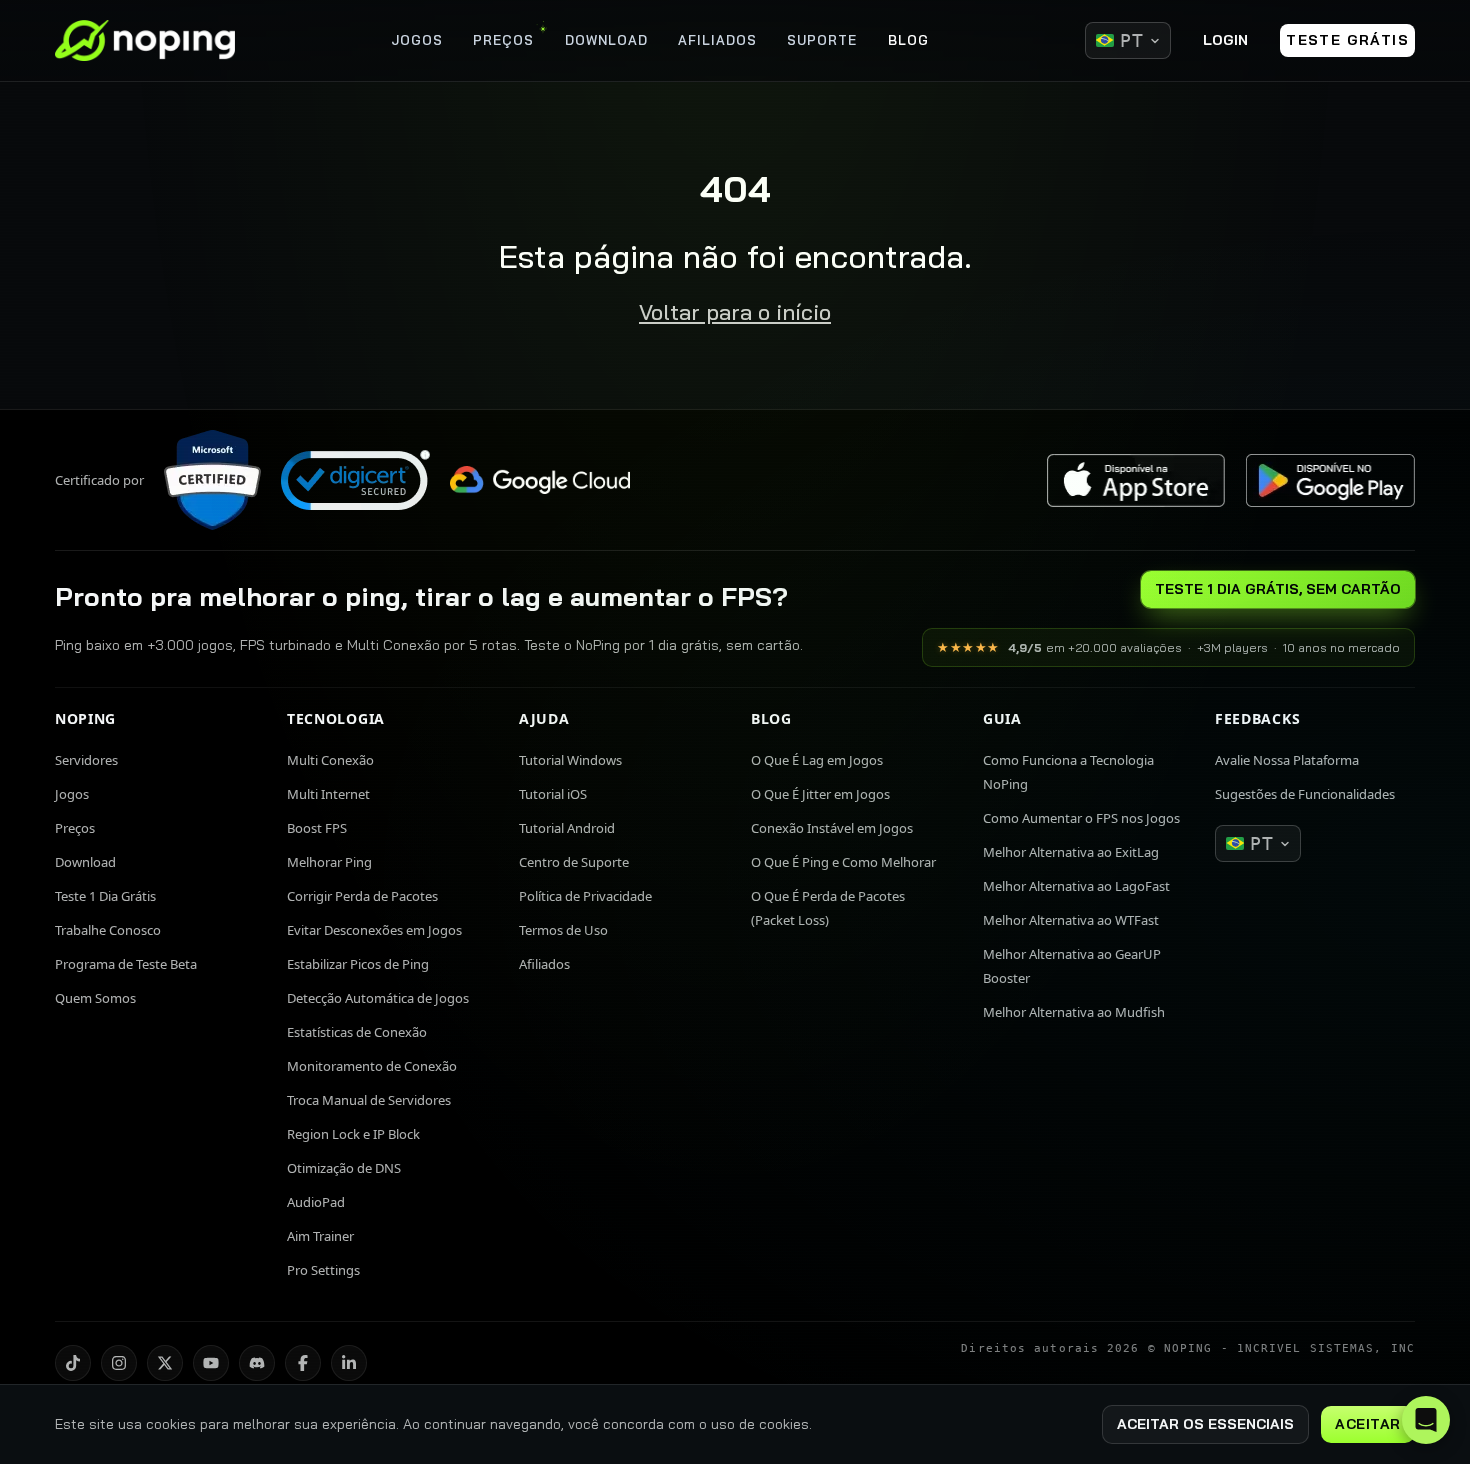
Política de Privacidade (585, 896)
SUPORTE (822, 40)
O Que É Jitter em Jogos (820, 794)
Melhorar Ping (329, 862)
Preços (75, 828)
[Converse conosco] (1426, 1420)
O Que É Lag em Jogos (817, 760)
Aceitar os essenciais (1205, 1424)
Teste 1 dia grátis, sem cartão (1278, 589)
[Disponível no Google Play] (1330, 480)
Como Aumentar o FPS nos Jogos (1081, 818)
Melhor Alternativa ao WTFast (1071, 920)
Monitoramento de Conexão (372, 1066)
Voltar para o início (735, 312)
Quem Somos (95, 998)
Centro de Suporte (574, 862)
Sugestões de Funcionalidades (1305, 794)
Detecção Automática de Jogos (378, 998)
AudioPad (316, 1202)
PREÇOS (503, 40)
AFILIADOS (717, 40)
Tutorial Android (567, 828)
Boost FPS (317, 828)
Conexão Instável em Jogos (832, 828)
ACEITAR (1368, 1424)
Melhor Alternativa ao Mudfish (1074, 1012)
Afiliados (544, 964)
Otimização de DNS (344, 1168)
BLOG (908, 40)
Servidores (86, 760)
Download (85, 862)
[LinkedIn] (349, 1363)
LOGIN (1225, 40)
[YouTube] (211, 1363)
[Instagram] (119, 1363)
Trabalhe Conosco (108, 930)
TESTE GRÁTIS (1347, 40)
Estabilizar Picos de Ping (358, 964)
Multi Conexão (330, 760)
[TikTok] (73, 1363)
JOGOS (417, 40)
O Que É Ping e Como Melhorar (843, 862)
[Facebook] (303, 1363)
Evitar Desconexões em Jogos (374, 930)
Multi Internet (328, 794)
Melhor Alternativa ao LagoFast (1076, 886)
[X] (165, 1363)
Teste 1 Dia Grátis (105, 896)
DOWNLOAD (606, 40)
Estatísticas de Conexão (357, 1032)
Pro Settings (323, 1270)
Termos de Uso (563, 930)
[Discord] (257, 1363)
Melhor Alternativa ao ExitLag (1071, 852)
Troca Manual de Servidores (369, 1100)
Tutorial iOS (553, 794)
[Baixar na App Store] (1136, 480)
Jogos (72, 794)
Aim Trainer (320, 1236)
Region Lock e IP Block (353, 1134)
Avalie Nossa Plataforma (1287, 760)
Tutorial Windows (570, 760)
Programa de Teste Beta (126, 964)
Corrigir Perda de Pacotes (362, 896)
